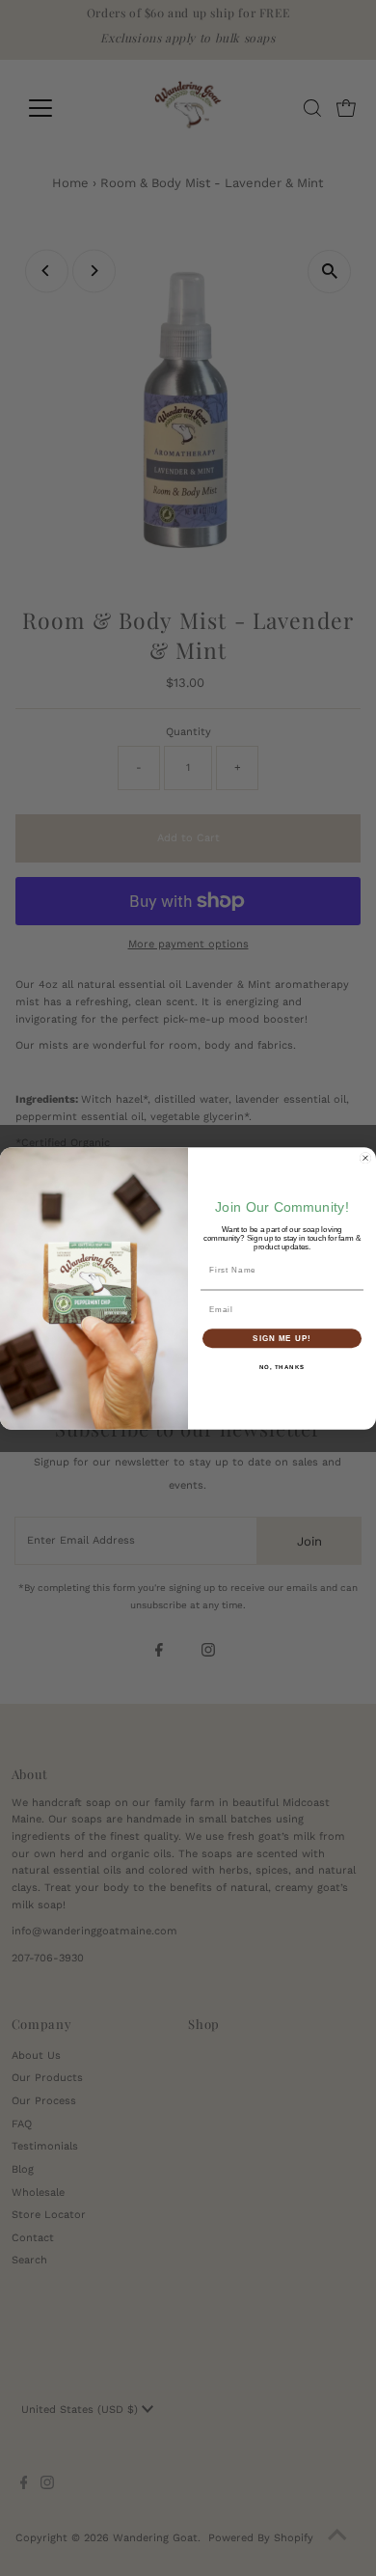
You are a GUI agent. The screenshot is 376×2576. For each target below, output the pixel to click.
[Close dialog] (365, 1158)
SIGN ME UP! (282, 1338)
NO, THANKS (282, 1367)
